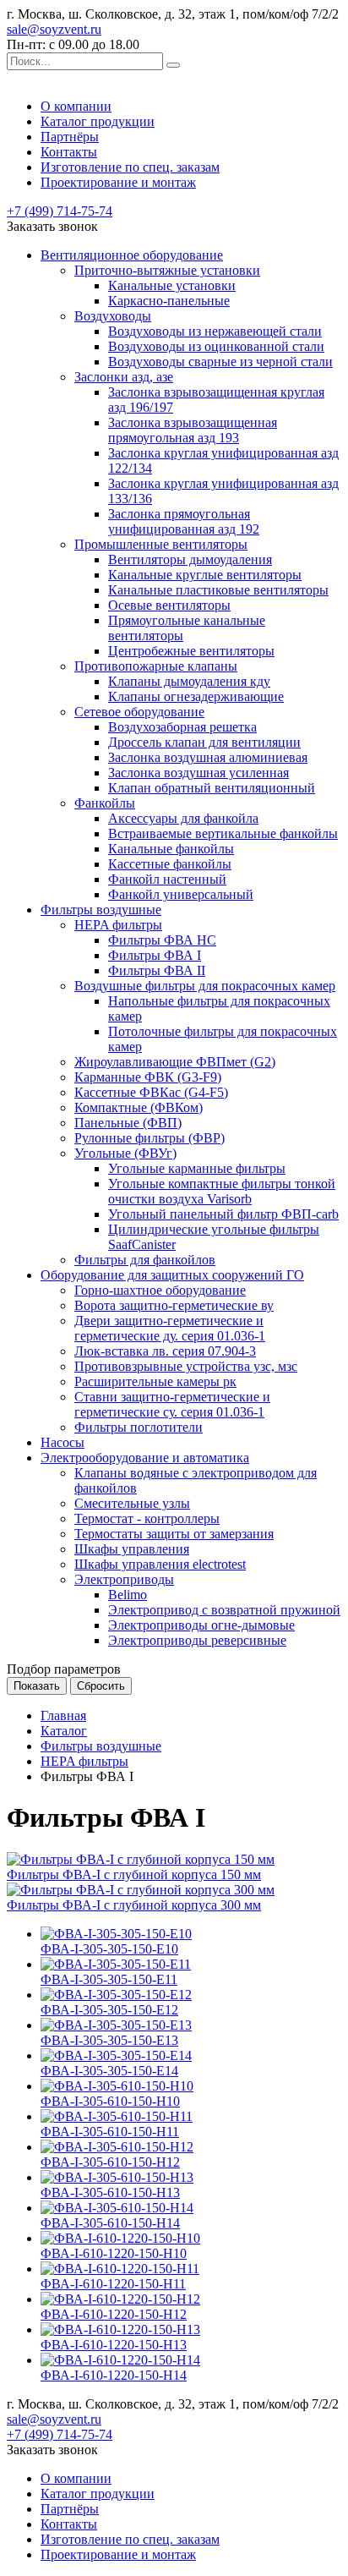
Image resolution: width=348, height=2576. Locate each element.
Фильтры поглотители (139, 1427)
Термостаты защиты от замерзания (174, 1534)
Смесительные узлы (132, 1503)
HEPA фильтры (118, 925)
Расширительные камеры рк (155, 1381)
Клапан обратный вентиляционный (212, 788)
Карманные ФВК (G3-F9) (148, 1077)
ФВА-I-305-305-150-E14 (109, 2071)
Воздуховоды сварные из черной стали (220, 362)
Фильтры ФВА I (155, 955)
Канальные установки (172, 285)
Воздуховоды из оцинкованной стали (216, 346)
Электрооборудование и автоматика (145, 1458)
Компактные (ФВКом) (139, 1107)
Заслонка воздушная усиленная (198, 773)
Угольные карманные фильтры (197, 1168)
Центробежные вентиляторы (191, 651)
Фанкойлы (105, 803)
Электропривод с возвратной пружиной (224, 1610)
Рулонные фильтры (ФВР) (150, 1138)
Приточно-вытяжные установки (167, 270)
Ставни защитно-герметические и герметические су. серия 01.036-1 (172, 1404)
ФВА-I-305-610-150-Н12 (110, 2162)
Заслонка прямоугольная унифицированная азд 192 (184, 521)
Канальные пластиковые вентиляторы (218, 590)
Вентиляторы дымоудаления (190, 559)
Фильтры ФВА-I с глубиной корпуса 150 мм (134, 1874)
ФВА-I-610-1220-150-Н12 (114, 2314)
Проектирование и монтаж (118, 182)
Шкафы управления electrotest (160, 1564)
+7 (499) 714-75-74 (60, 211)
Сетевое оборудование (139, 712)
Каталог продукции (98, 121)
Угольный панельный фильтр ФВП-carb (223, 1214)
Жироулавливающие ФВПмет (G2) (175, 1062)
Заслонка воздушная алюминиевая (208, 757)
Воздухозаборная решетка (182, 727)
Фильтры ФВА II (157, 970)
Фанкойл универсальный (181, 894)
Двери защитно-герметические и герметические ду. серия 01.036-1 (170, 1328)
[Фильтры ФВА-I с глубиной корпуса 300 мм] (141, 1890)
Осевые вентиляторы (169, 605)
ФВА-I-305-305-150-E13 (109, 2040)
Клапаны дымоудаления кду (189, 681)
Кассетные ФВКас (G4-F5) (151, 1092)
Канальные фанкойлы (171, 849)
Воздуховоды (113, 316)
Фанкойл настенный (167, 879)
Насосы (63, 1442)
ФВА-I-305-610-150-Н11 (110, 2132)
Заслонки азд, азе (124, 377)
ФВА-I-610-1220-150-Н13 (114, 2345)
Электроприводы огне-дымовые (201, 1625)
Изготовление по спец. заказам (130, 167)
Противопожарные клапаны (156, 666)
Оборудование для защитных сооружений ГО (172, 1275)
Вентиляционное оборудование (132, 255)
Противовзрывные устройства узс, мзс (186, 1366)
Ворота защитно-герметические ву (174, 1305)
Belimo (128, 1595)
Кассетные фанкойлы (170, 864)
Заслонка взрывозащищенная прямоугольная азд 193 (193, 430)
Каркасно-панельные (169, 301)
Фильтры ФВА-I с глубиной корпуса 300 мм (134, 1905)
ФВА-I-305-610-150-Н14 (110, 2223)
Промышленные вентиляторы (161, 544)
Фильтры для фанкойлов (145, 1260)
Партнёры (70, 137)
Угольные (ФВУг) (125, 1153)
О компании (76, 106)
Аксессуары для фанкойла (183, 818)
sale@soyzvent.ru (54, 29)
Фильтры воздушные (101, 910)
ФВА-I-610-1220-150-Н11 (113, 2284)
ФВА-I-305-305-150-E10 (109, 1949)
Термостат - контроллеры (147, 1518)
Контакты (69, 152)
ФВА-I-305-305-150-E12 (109, 2010)
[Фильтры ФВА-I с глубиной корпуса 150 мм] (141, 1859)
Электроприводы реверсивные (197, 1640)
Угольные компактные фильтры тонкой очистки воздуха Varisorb (222, 1191)
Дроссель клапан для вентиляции (204, 742)
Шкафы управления (132, 1549)
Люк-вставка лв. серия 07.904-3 (165, 1351)
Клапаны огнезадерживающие (196, 696)
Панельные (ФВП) (128, 1123)
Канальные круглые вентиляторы (205, 575)
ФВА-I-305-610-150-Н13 (110, 2192)
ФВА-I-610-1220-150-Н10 (114, 2253)
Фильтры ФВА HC (162, 940)
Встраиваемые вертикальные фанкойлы (223, 833)
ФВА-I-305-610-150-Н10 (110, 2101)
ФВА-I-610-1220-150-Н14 (114, 2375)
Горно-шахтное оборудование (160, 1290)
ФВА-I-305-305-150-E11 (109, 1979)
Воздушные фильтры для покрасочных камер (205, 986)
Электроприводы (124, 1579)
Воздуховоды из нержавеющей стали (215, 331)
